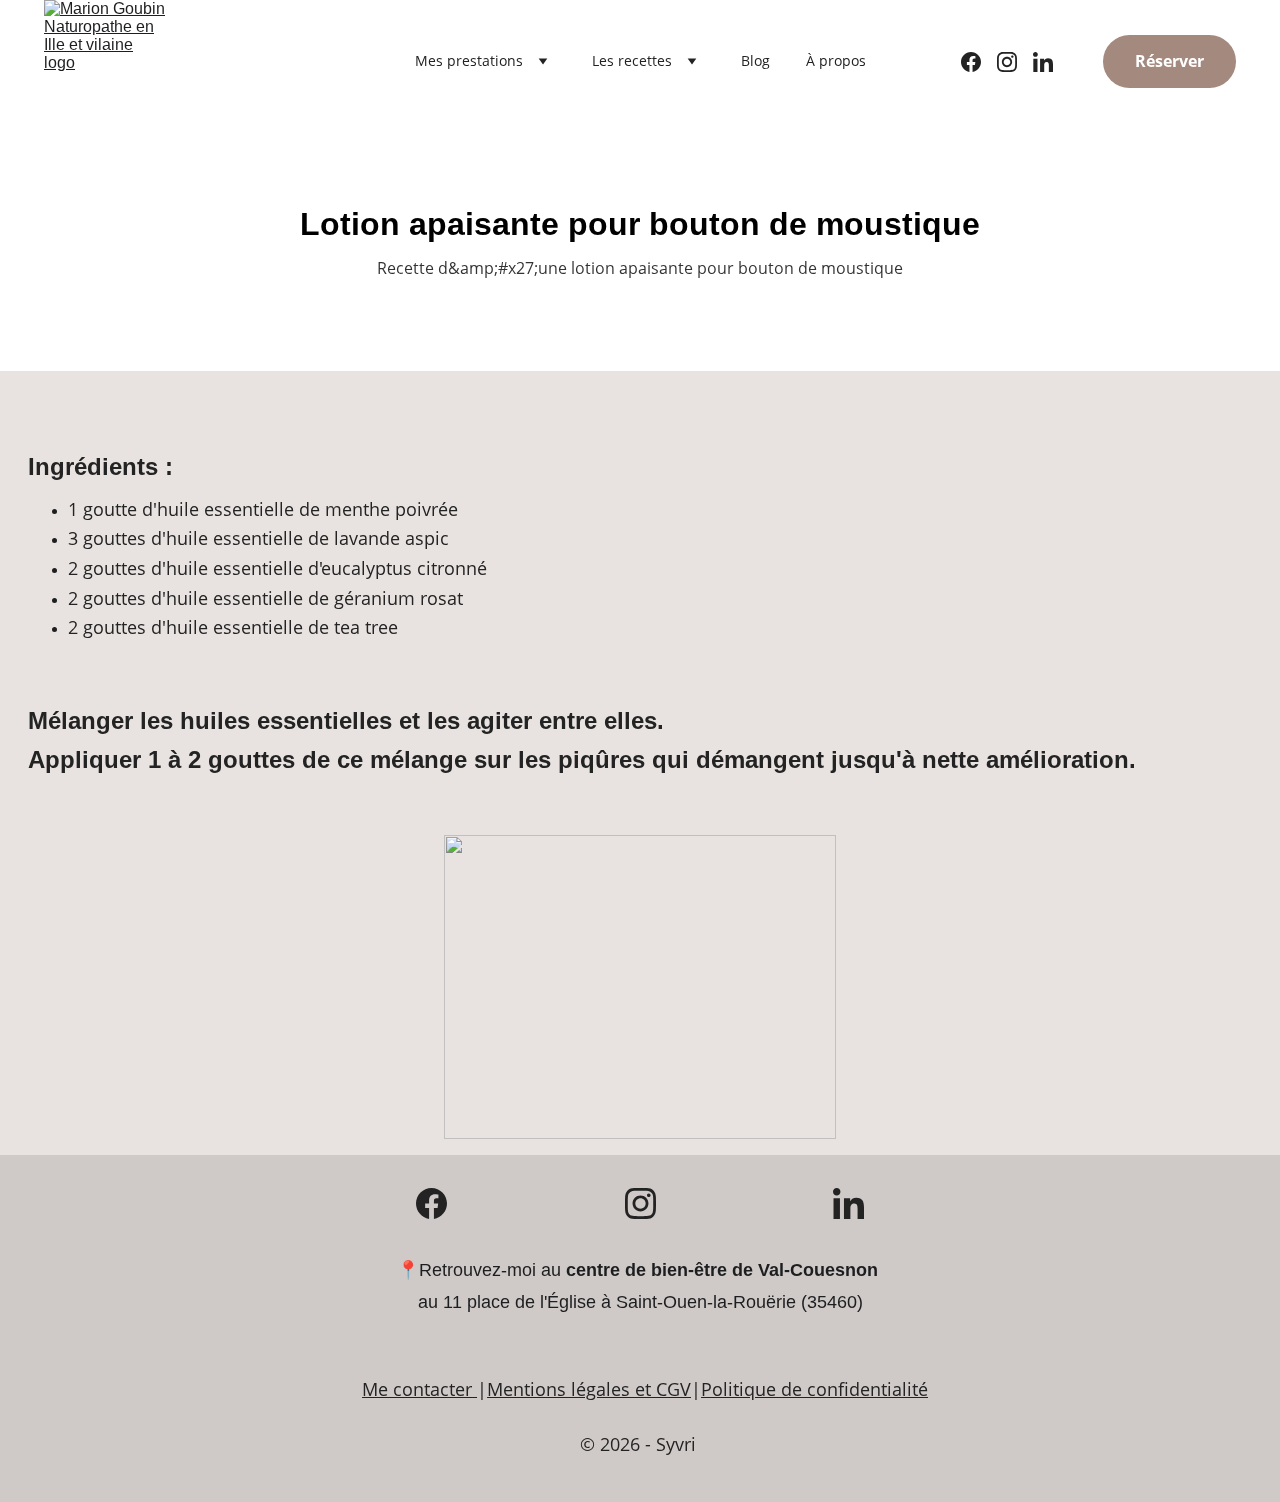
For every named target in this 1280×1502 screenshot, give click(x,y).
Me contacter (417, 1389)
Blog (755, 61)
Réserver (1169, 61)
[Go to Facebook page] (979, 62)
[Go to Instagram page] (1015, 62)
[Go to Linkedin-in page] (1043, 62)
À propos (836, 61)
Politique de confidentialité (814, 1389)
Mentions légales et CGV (589, 1389)
